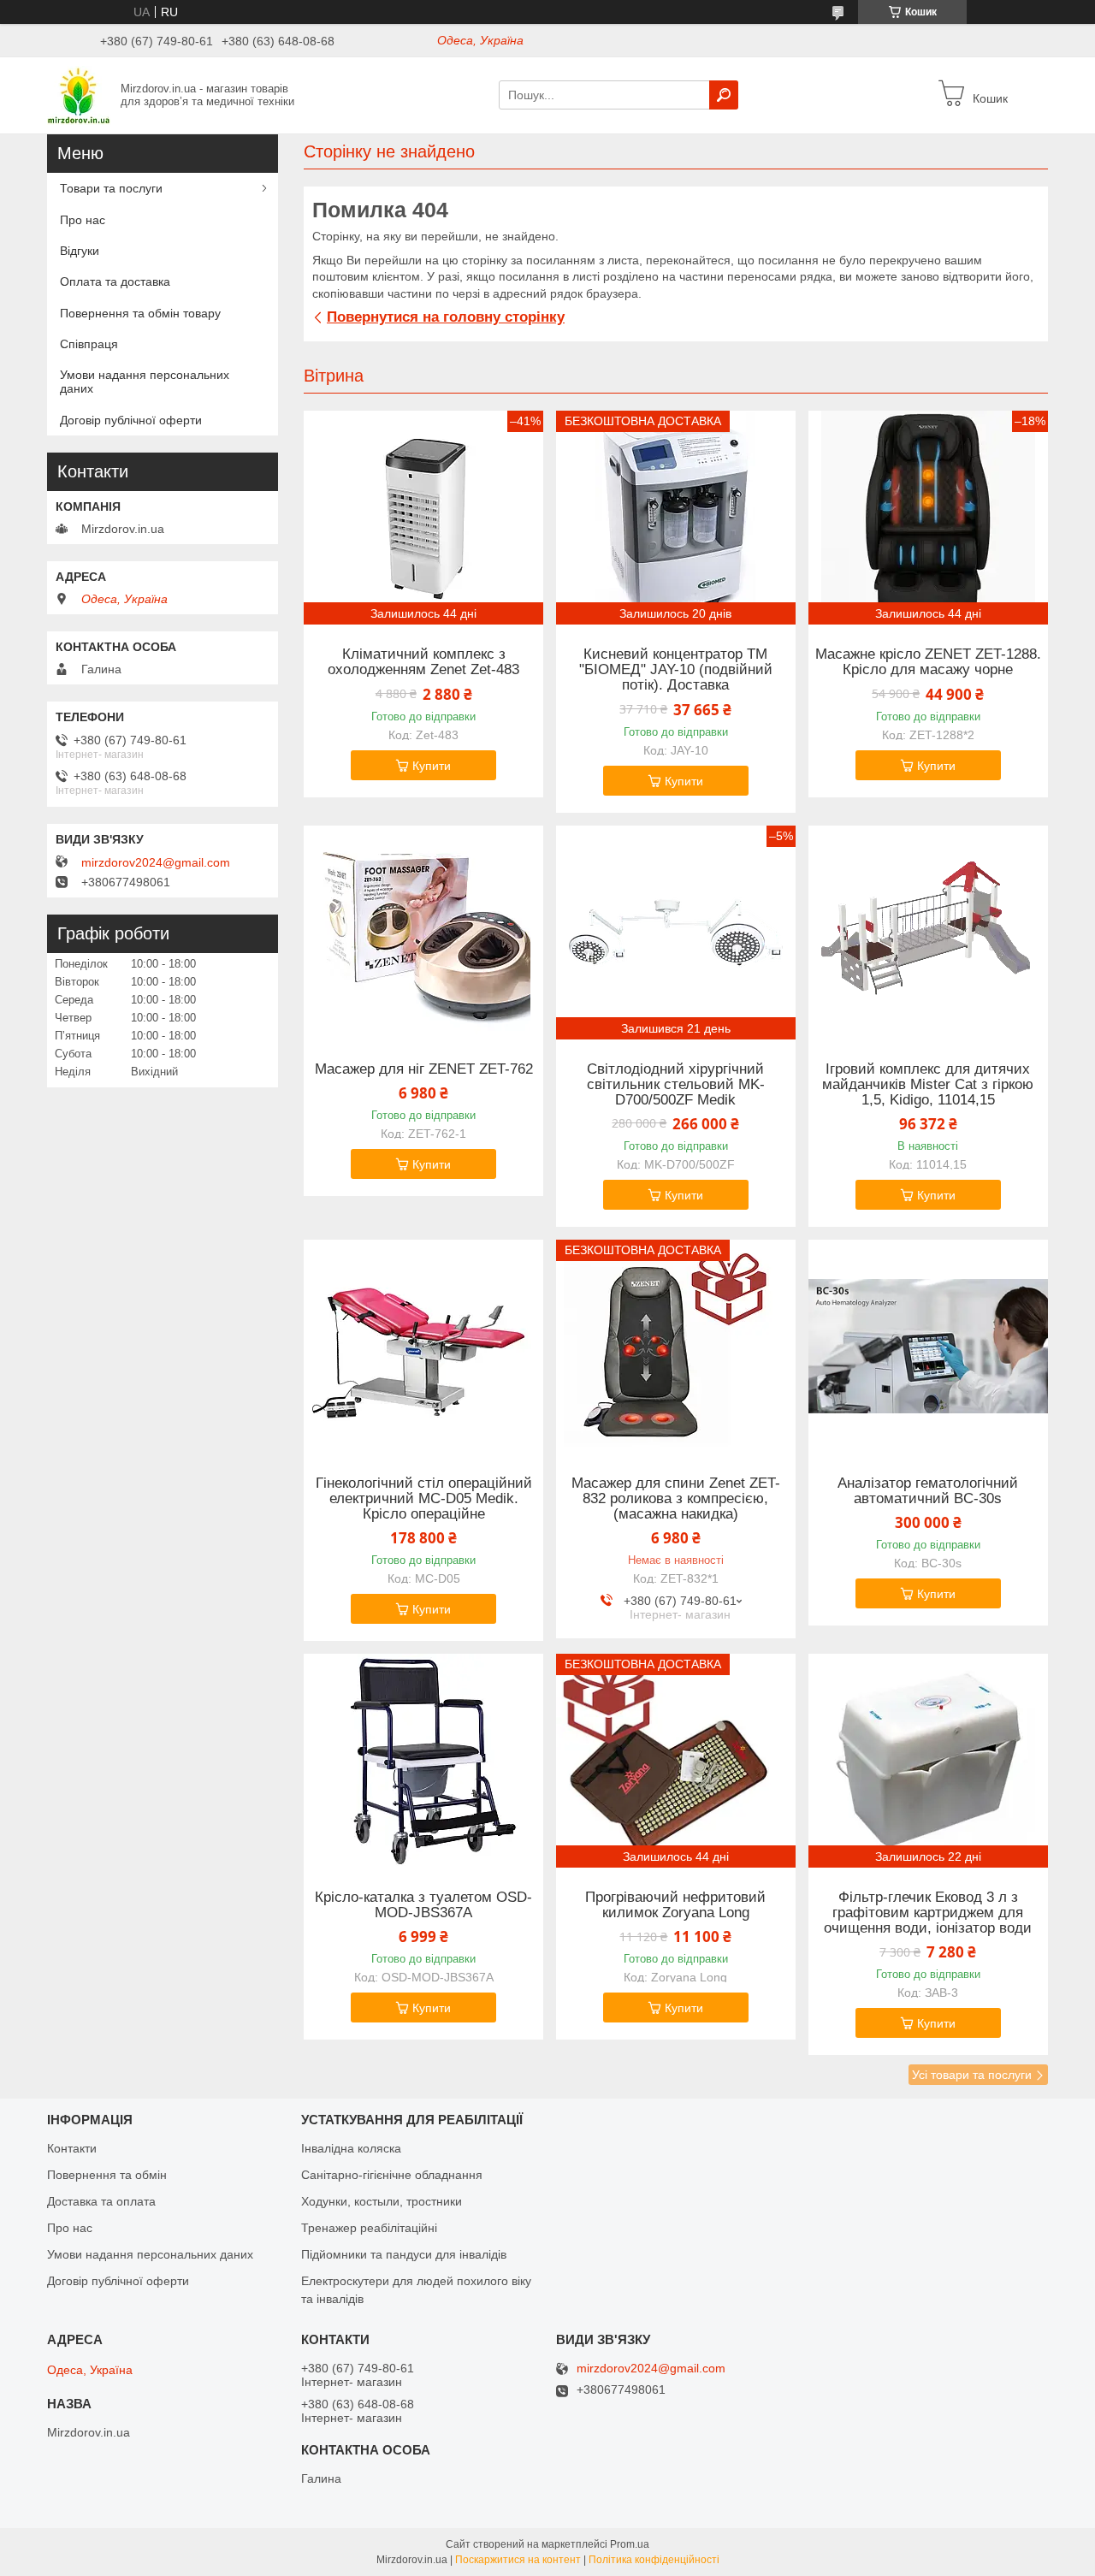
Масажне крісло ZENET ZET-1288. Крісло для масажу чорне (928, 662)
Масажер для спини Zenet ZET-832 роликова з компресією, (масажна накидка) (676, 1499)
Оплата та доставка (115, 281)
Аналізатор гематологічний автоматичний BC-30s (928, 1491)
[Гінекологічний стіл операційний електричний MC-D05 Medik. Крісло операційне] (423, 1347)
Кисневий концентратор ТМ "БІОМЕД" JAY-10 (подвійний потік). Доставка (676, 670)
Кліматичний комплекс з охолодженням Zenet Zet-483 (423, 662)
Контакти (72, 2148)
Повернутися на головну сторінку (446, 317)
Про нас (83, 220)
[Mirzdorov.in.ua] (79, 94)
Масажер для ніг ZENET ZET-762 (424, 1069)
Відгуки (80, 251)
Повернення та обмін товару (140, 313)
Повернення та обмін (107, 2175)
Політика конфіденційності (654, 2560)
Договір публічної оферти (131, 420)
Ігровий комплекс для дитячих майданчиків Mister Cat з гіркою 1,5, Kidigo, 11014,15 (928, 1085)
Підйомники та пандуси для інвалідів (404, 2254)
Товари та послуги (111, 188)
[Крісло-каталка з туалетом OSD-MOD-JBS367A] (423, 1761)
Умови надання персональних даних (145, 382)
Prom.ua (630, 2544)
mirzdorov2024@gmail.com (156, 862)
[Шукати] (724, 95)
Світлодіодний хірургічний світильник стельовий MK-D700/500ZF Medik (676, 1085)
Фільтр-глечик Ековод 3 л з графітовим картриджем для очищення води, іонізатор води (928, 1913)
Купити (432, 766)
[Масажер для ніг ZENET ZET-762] (423, 933)
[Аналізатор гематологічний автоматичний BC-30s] (928, 1347)
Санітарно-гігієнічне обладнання (392, 2175)
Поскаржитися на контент (518, 2560)
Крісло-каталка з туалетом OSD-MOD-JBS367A (423, 1905)
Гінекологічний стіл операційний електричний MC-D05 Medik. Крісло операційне (424, 1499)
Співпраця (89, 344)
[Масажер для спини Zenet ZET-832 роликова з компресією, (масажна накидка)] (676, 1347)
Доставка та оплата (101, 2201)
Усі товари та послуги (972, 2075)
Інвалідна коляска (351, 2148)
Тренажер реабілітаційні (369, 2228)
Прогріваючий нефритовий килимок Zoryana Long (675, 1905)
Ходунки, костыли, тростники (382, 2201)
